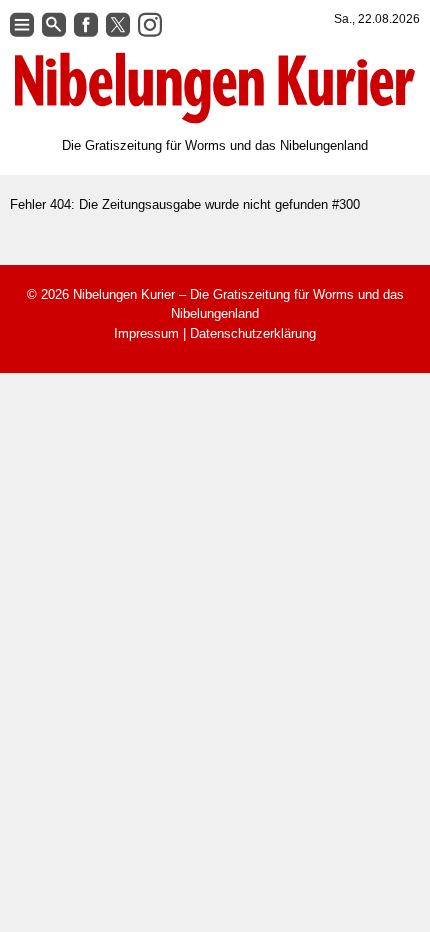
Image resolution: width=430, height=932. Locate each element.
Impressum (146, 333)
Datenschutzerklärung (253, 333)
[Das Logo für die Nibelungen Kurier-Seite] (215, 88)
